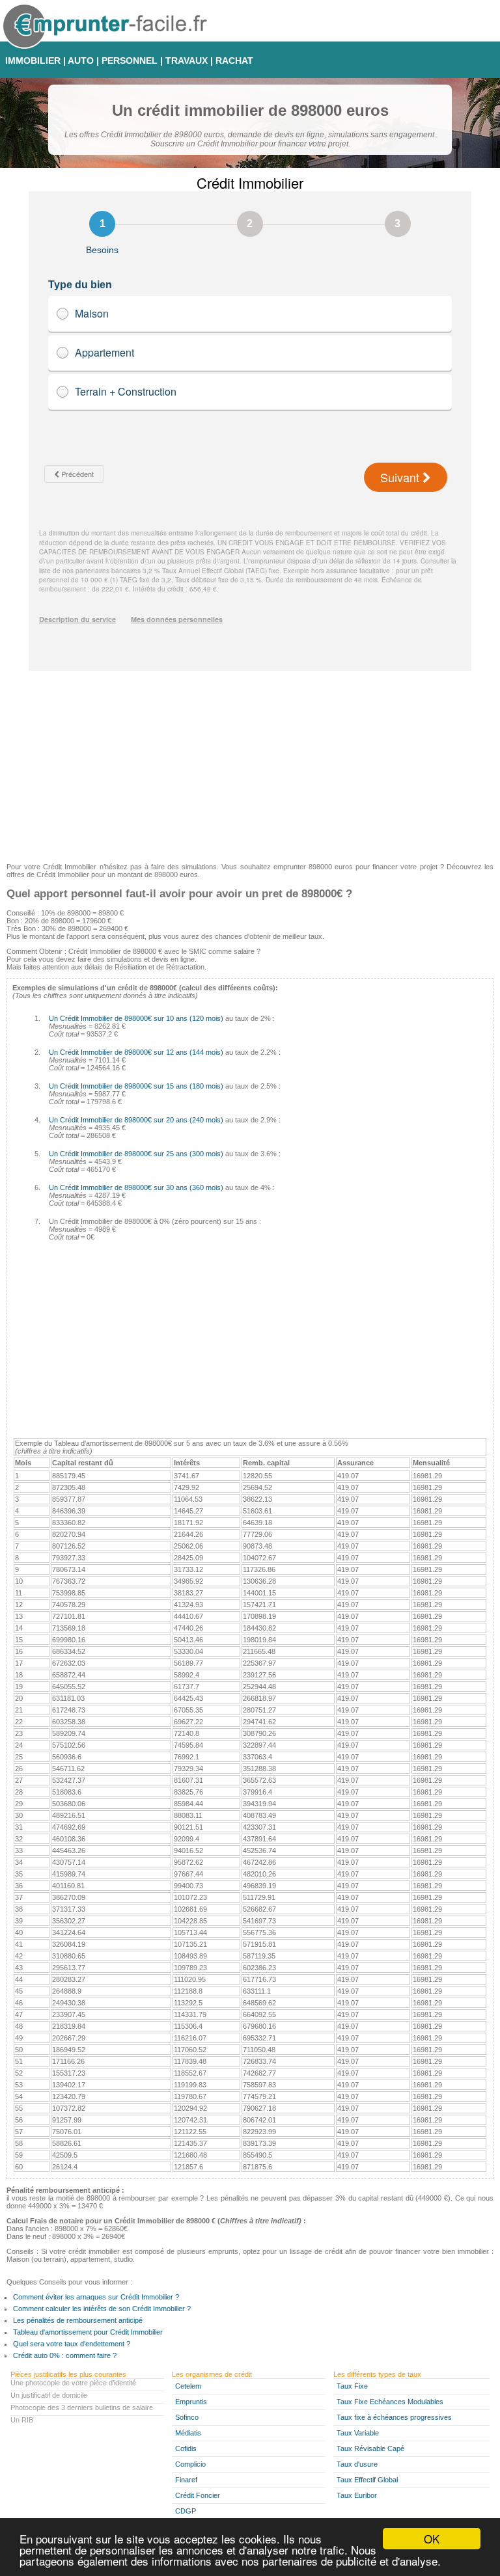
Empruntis (191, 2402)
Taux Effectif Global (367, 2480)
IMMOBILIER (33, 61)
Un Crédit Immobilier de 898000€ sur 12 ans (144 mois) (136, 1052)
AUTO (81, 61)
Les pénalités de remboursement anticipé (78, 2320)
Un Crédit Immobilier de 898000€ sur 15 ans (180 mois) (136, 1086)
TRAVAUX (187, 61)
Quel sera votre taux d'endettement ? (72, 2344)
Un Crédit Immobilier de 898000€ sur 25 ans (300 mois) (136, 1154)
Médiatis (188, 2433)
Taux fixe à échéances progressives (394, 2417)
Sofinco (187, 2417)
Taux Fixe (352, 2386)
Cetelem (188, 2386)
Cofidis (186, 2448)
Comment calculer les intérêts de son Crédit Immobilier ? (102, 2309)
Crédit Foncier (198, 2495)
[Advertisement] (250, 762)
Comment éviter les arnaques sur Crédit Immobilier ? (96, 2297)
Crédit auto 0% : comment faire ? (65, 2355)
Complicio (190, 2464)
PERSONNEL (130, 61)
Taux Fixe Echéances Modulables (390, 2402)
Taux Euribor (357, 2495)
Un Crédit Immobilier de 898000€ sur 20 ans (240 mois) (136, 1120)
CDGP (186, 2511)
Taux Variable (358, 2433)
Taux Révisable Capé (370, 2448)
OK (432, 2539)
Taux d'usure (357, 2464)
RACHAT (234, 61)
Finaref (186, 2480)
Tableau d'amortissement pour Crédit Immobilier (88, 2332)
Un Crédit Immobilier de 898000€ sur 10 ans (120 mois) (136, 1018)
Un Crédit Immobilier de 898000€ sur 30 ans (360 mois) (136, 1187)
